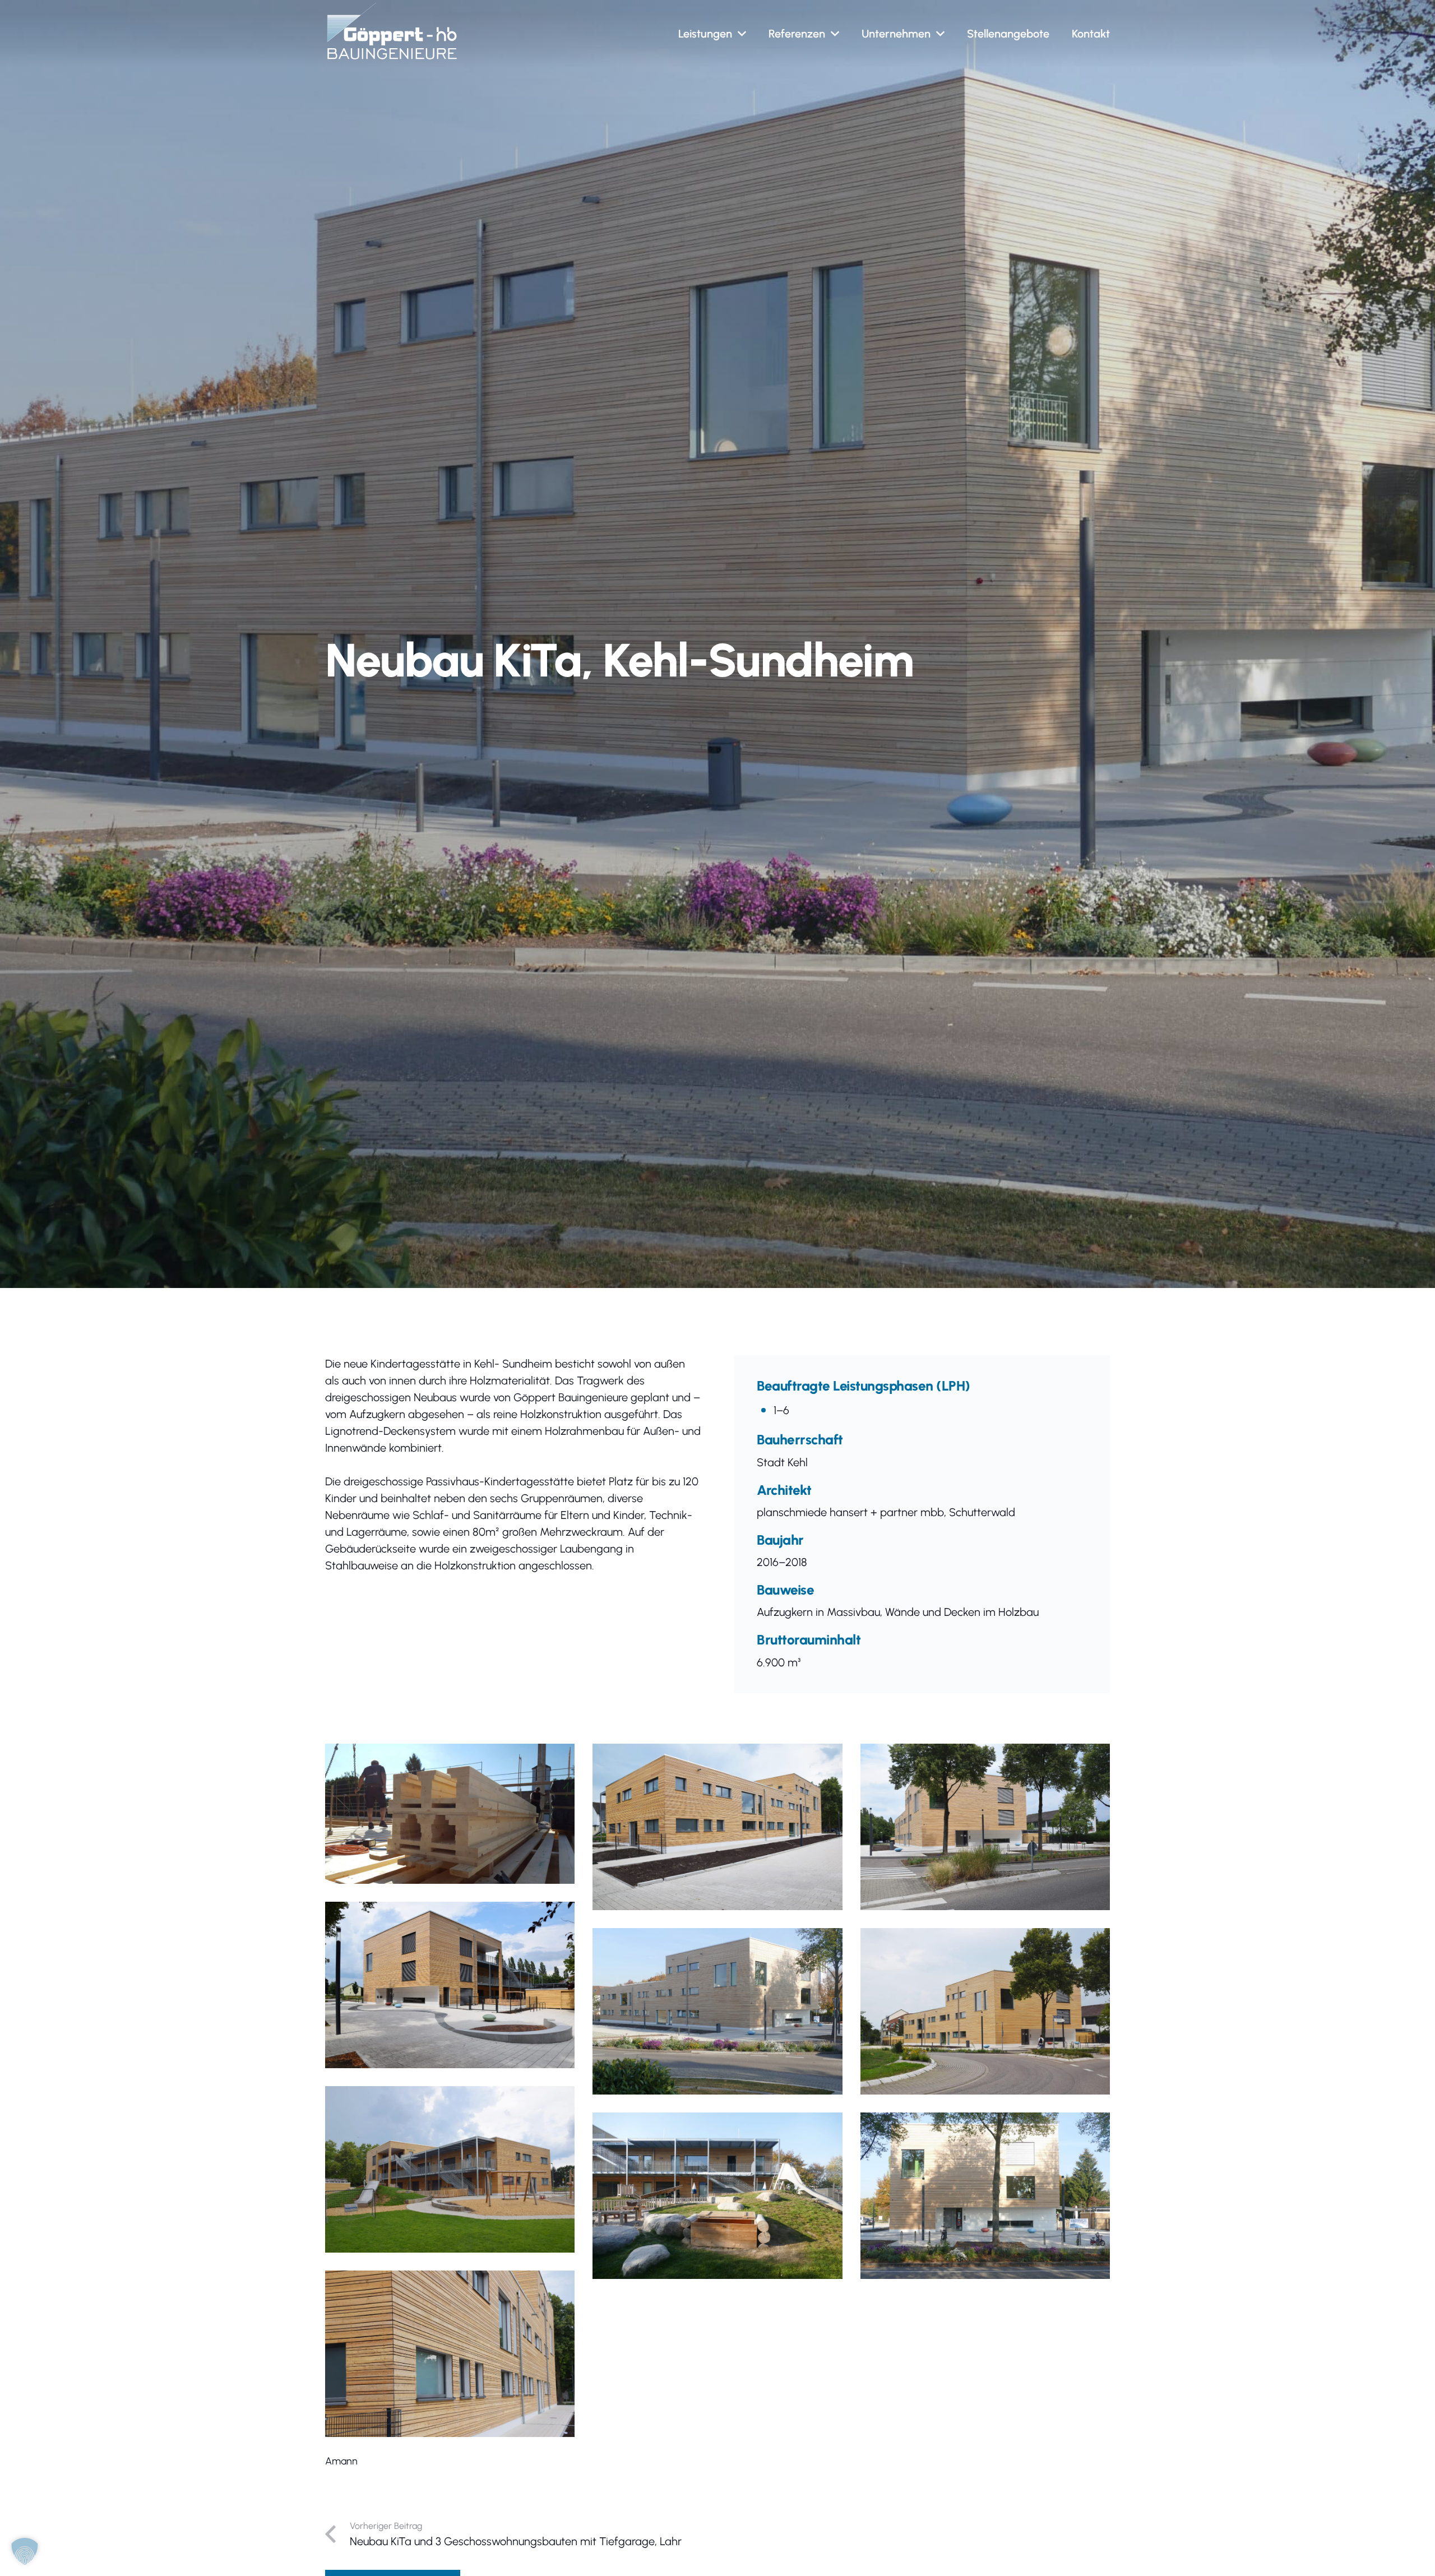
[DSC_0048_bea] (450, 2169)
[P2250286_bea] (985, 2196)
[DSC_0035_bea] (450, 2354)
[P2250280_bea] (717, 2011)
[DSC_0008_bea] (450, 1985)
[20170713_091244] (450, 1814)
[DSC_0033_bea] (717, 1827)
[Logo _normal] (392, 31)
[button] (742, 34)
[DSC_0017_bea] (985, 2011)
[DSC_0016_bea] (985, 1827)
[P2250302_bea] (717, 2196)
